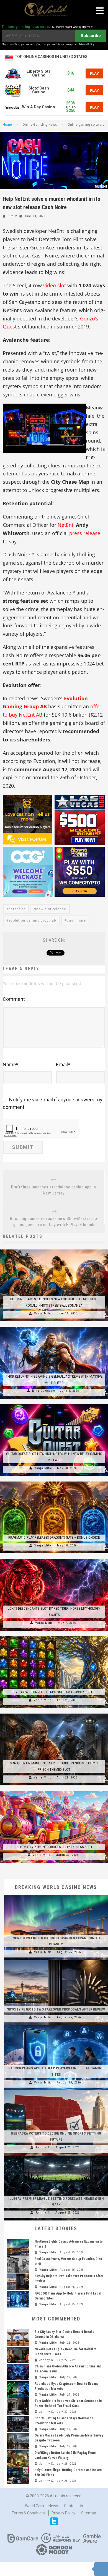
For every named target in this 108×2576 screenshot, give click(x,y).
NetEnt (65, 525)
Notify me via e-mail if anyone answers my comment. (53, 1103)
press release (85, 533)
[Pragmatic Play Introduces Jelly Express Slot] (54, 1791)
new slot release (51, 909)
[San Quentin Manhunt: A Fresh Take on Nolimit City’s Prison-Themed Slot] (54, 1714)
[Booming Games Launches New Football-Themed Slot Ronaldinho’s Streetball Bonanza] (54, 1249)
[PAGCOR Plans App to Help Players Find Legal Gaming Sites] (56, 2025)
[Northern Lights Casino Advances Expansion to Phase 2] (56, 1895)
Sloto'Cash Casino (39, 90)
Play (94, 73)
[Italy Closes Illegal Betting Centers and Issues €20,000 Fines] (18, 2476)
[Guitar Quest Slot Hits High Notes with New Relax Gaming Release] (54, 1404)
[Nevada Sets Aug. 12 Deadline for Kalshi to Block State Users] (18, 2355)
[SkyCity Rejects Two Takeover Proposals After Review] (56, 1960)
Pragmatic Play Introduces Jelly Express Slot (54, 1847)
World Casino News (42, 2506)
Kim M (13, 216)
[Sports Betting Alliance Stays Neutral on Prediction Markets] (18, 2424)
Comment (14, 999)
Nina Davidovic (44, 1391)
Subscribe (91, 36)
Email (63, 1065)
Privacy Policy (63, 2513)
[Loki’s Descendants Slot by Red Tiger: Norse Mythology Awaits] (54, 1559)
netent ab (17, 909)
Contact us (74, 2506)
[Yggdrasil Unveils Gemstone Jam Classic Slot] (54, 1636)
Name (11, 1065)
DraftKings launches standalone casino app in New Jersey (54, 1190)
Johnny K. (43, 2147)
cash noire (76, 920)
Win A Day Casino (39, 107)
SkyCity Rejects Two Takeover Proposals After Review (56, 2009)
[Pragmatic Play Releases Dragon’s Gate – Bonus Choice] (54, 1482)
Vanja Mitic (43, 1313)
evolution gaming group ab (32, 920)
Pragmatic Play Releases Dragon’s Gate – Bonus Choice (54, 1537)
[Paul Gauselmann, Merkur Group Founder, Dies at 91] (18, 2265)
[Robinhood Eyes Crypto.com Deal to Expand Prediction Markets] (18, 2390)
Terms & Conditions (29, 2513)
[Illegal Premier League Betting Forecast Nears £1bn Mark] (56, 2156)
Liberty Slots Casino (39, 73)
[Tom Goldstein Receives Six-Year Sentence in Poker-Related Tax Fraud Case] (18, 2407)
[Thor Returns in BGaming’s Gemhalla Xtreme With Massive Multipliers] (54, 1327)
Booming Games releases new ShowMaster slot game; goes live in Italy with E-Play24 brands (54, 1222)
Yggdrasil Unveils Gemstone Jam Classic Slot (54, 1692)
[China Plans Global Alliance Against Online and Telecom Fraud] (18, 2372)
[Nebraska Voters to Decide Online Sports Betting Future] (56, 2090)
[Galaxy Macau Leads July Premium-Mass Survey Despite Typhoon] (18, 2441)
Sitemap (89, 2513)
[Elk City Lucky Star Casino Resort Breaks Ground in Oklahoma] (18, 2338)
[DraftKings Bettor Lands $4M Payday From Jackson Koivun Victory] (18, 2459)
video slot (55, 285)
